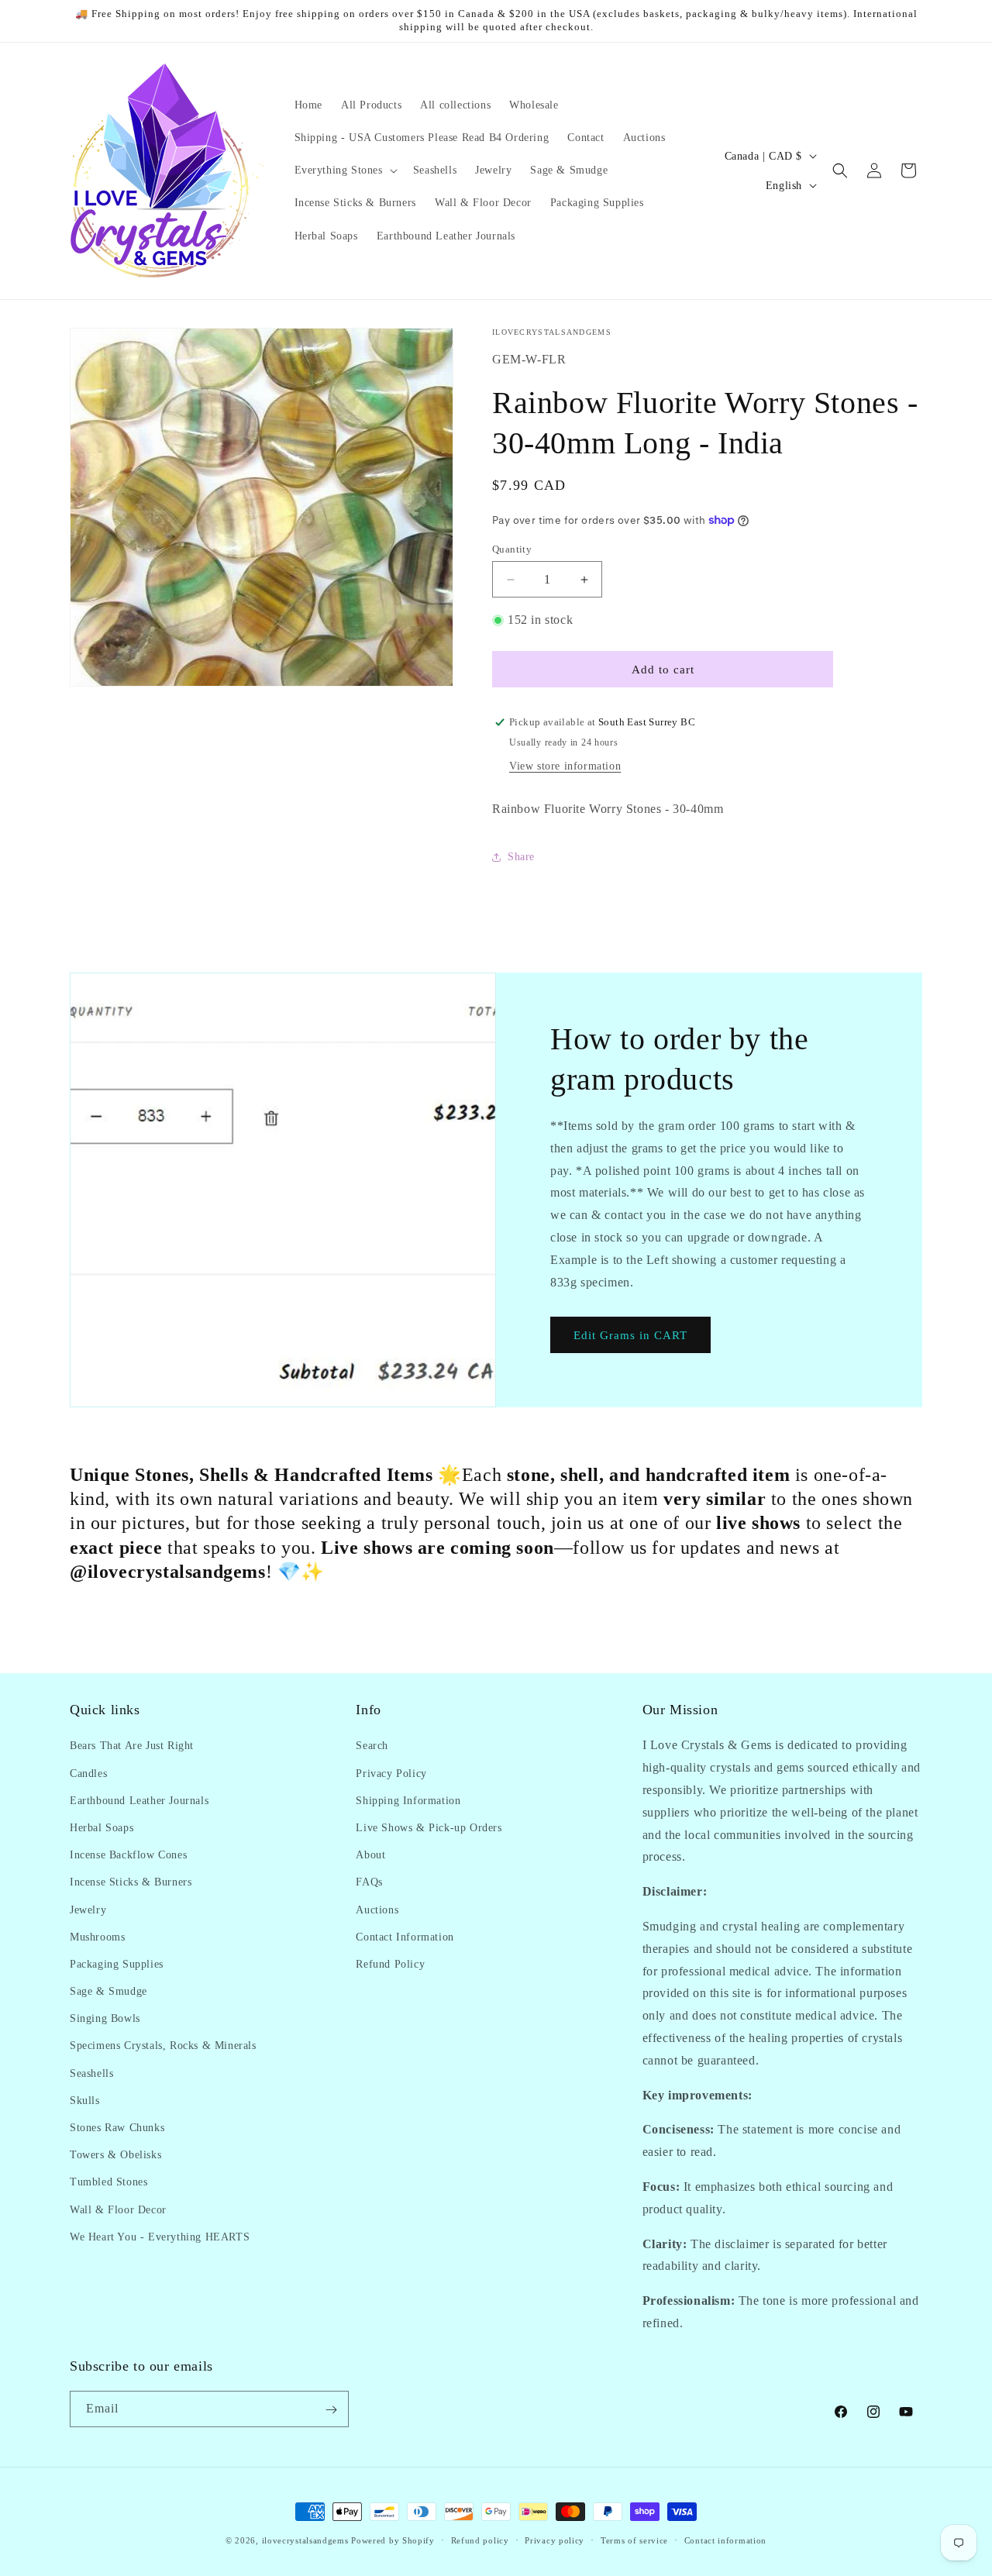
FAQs (369, 1882)
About (370, 1855)
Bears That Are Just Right (132, 1746)
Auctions (377, 1909)
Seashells (91, 2073)
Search (372, 1746)
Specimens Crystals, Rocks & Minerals (163, 2046)
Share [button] (521, 857)
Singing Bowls (105, 2018)
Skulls (85, 2100)
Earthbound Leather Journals (139, 1800)
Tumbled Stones (108, 2182)
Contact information (725, 2540)
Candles (88, 1773)
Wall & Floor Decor (118, 2209)
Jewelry (88, 1909)
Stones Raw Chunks (117, 2128)
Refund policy (480, 2540)
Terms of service (634, 2540)
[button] (344, 170)
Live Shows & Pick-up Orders (429, 1827)
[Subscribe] (331, 2410)
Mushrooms (97, 1936)
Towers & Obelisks (115, 2155)
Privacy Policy (391, 1773)
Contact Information (405, 1936)
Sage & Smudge (108, 1991)
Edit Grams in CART (630, 1335)
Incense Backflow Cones (128, 1855)
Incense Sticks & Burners (131, 1882)
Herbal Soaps (102, 1827)
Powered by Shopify (393, 2540)
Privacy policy (555, 2540)
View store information (565, 766)
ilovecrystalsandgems (305, 2540)
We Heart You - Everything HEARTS (160, 2236)
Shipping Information (408, 1800)
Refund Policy (390, 1963)
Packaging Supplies (117, 1963)
